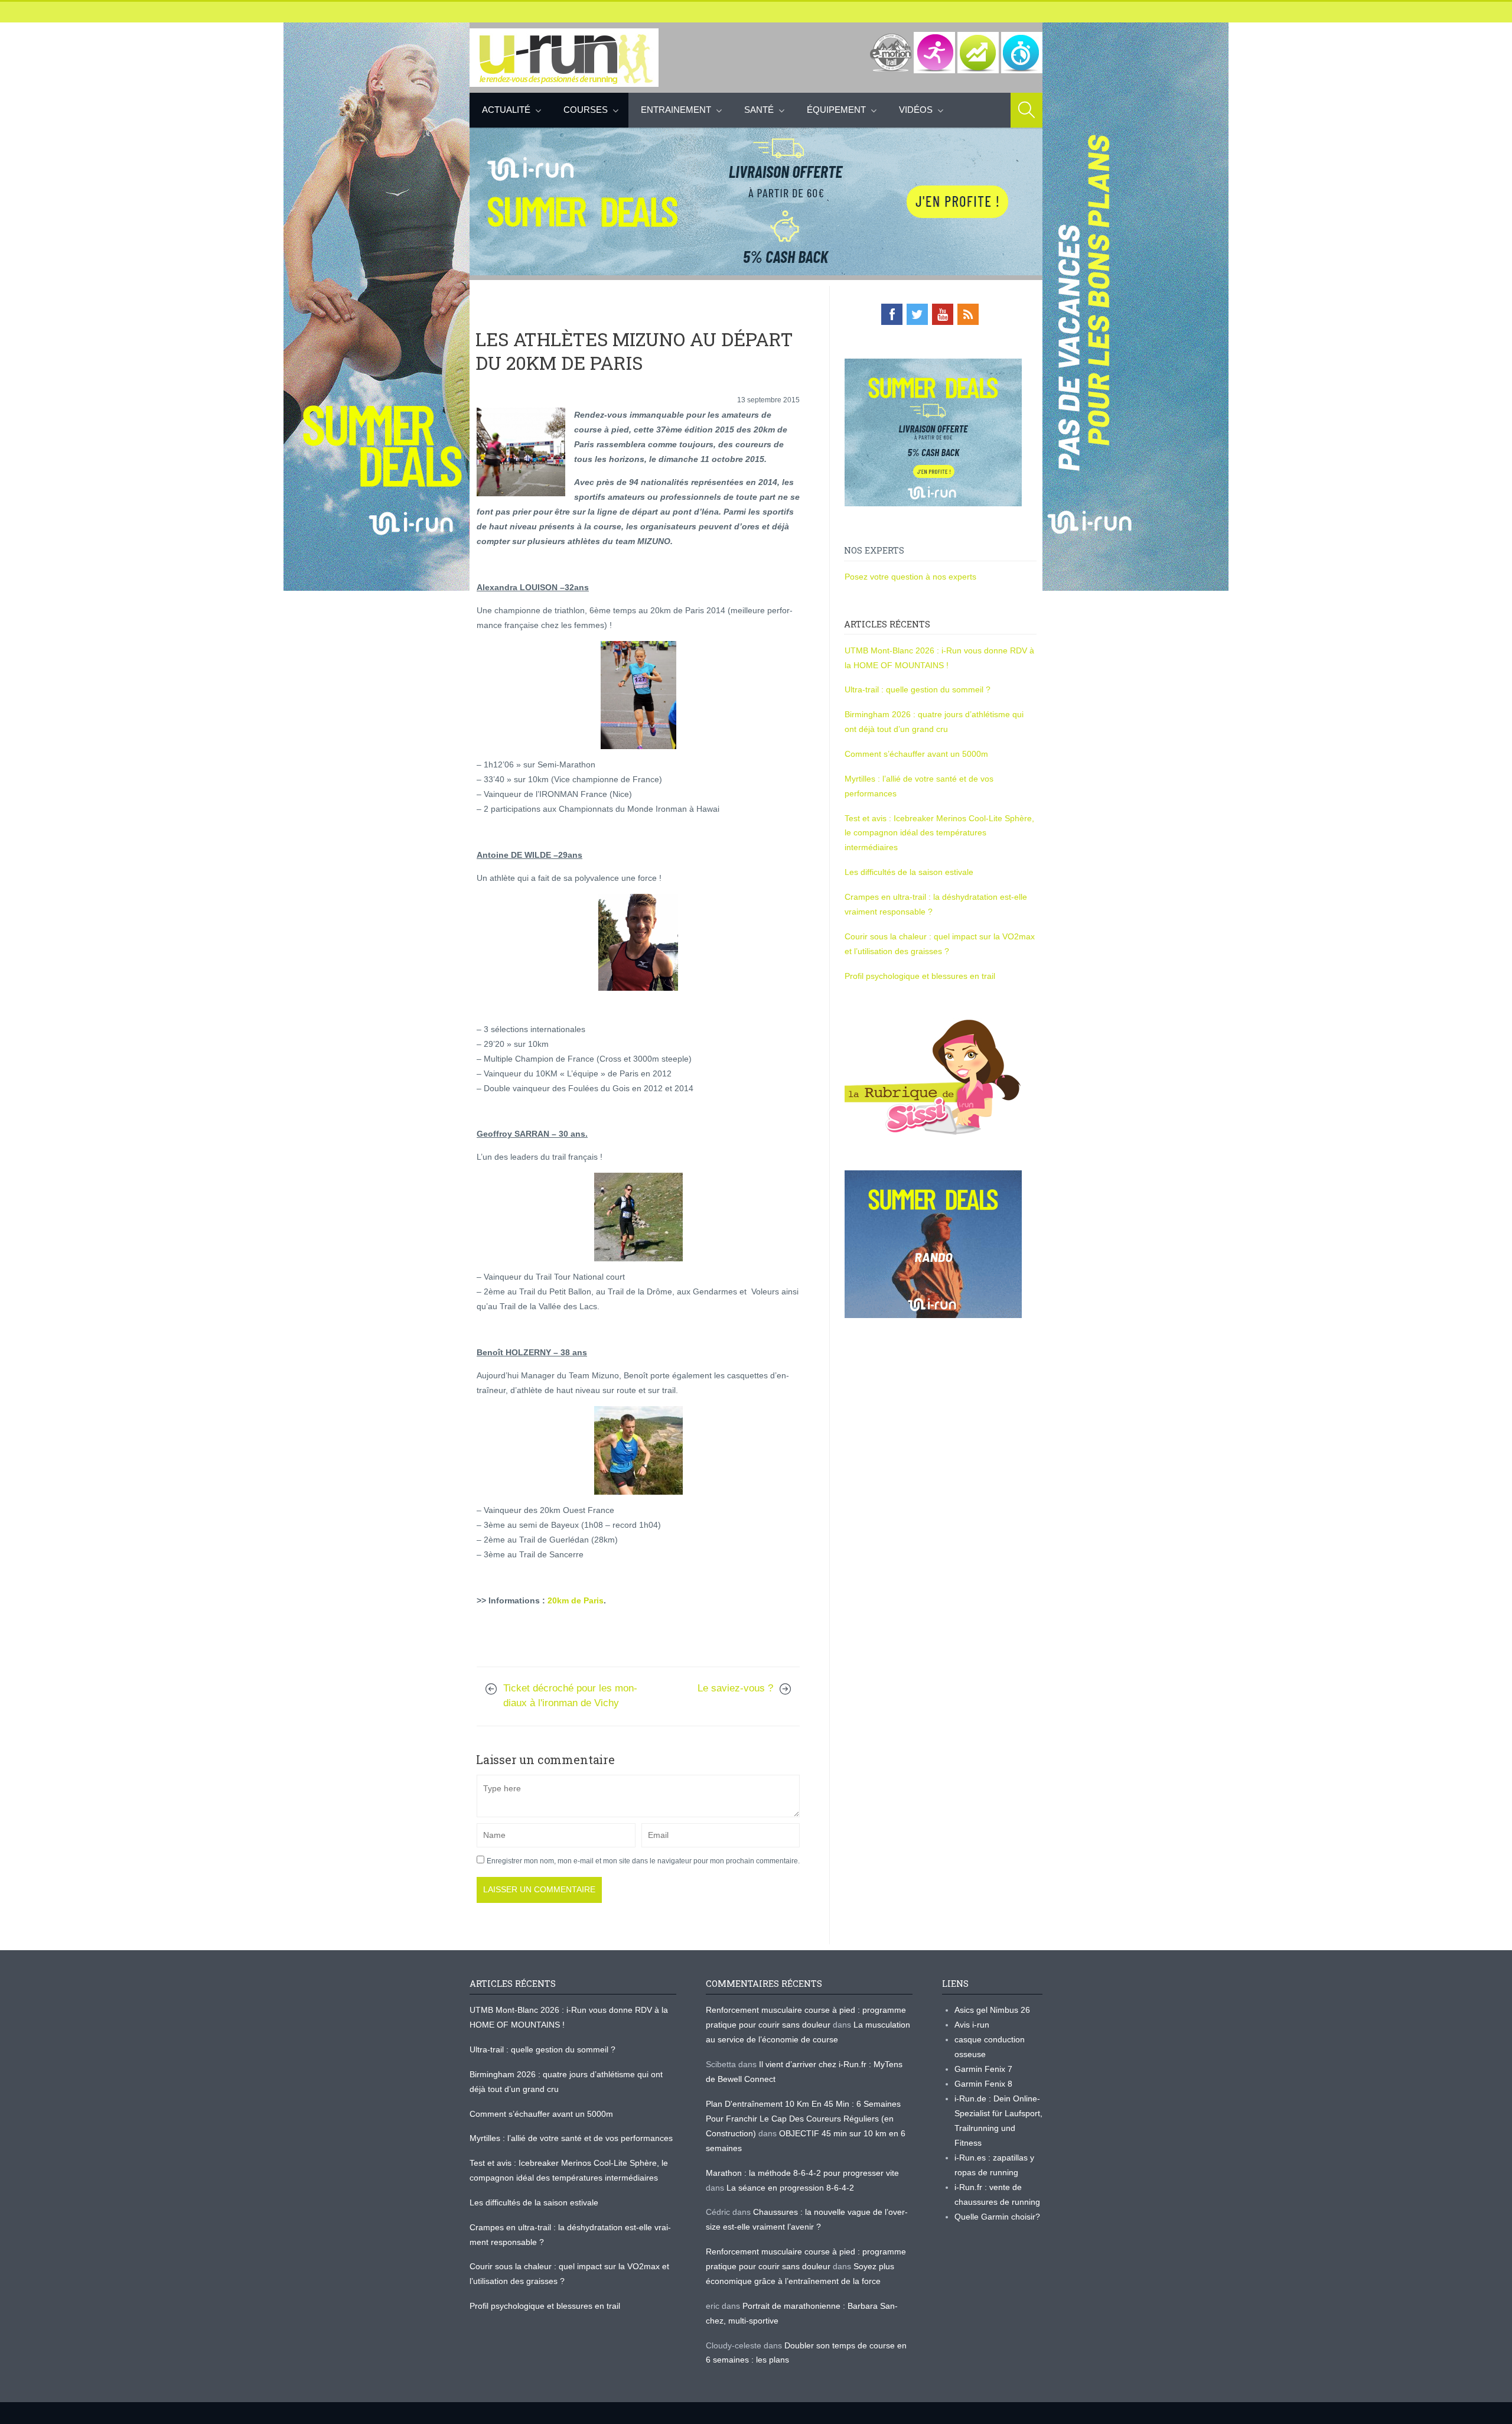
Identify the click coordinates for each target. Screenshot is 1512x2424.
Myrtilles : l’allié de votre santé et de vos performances (572, 2138)
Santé (759, 110)
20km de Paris (576, 1600)
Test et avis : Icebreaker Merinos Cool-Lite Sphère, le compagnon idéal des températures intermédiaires (939, 833)
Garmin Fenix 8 (983, 2084)
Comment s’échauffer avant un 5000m (918, 754)
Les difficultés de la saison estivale (909, 872)
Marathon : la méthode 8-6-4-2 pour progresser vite (802, 2173)
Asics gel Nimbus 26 (992, 2010)
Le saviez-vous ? (735, 1688)
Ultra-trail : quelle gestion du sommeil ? (918, 689)
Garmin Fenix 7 (983, 2069)
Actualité (506, 110)
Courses (586, 110)
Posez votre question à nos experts (910, 577)
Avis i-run (972, 2025)
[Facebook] (892, 314)
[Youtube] (943, 314)
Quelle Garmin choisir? (997, 2217)
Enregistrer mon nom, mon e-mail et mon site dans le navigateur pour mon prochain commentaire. (643, 1861)
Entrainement (676, 110)
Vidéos (916, 110)
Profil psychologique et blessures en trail (920, 976)
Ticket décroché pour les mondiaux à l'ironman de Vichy (570, 1696)
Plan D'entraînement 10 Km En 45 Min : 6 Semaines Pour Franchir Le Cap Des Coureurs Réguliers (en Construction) (803, 2119)
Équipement (836, 110)
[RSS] (968, 314)
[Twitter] (917, 314)
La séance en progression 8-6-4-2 (790, 2188)
